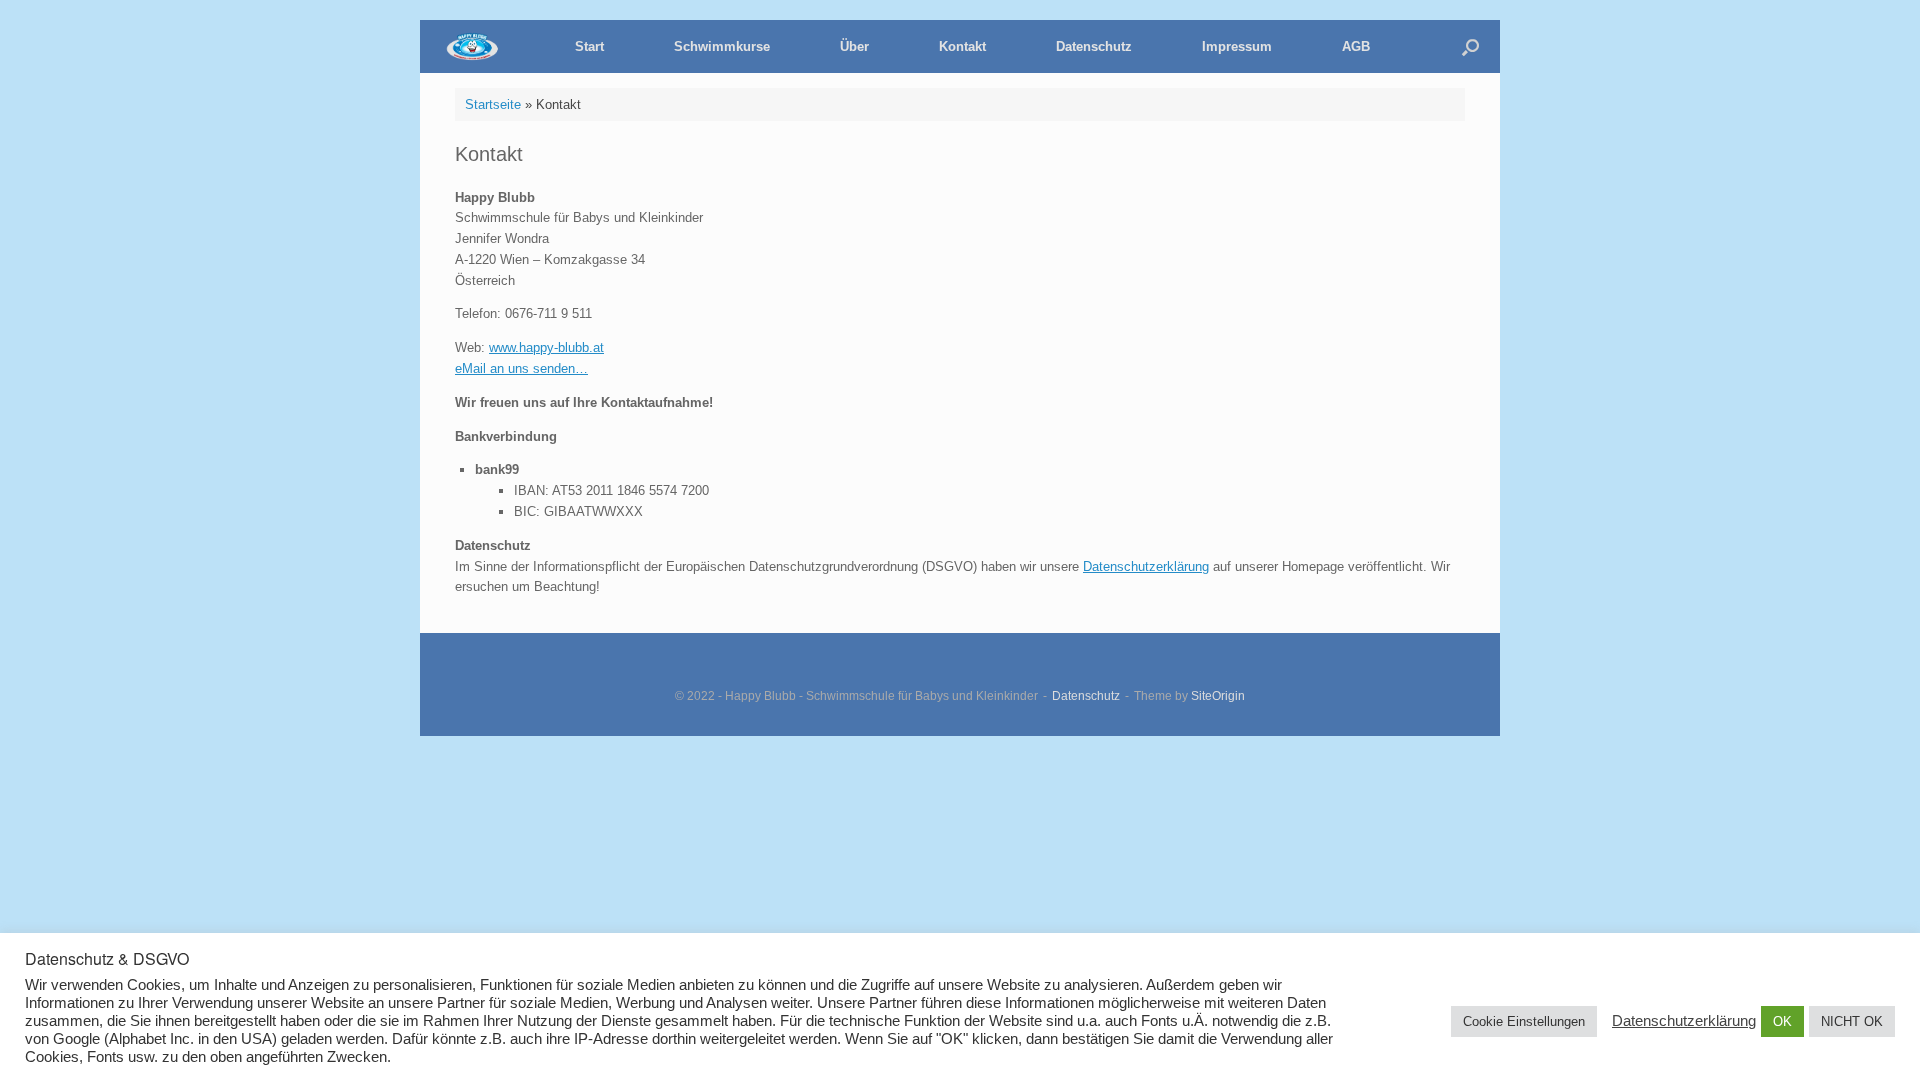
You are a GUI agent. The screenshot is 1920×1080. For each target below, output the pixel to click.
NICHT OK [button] (1852, 1021)
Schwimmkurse (722, 46)
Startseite (493, 104)
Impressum (1237, 46)
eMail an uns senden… (521, 368)
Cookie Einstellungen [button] (1524, 1021)
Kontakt (962, 46)
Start (589, 46)
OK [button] (1782, 1021)
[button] (1470, 46)
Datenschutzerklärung (1146, 566)
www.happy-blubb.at (546, 347)
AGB (1356, 46)
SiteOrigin (1218, 696)
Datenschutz (1094, 46)
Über (854, 46)
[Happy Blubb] (485, 46)
